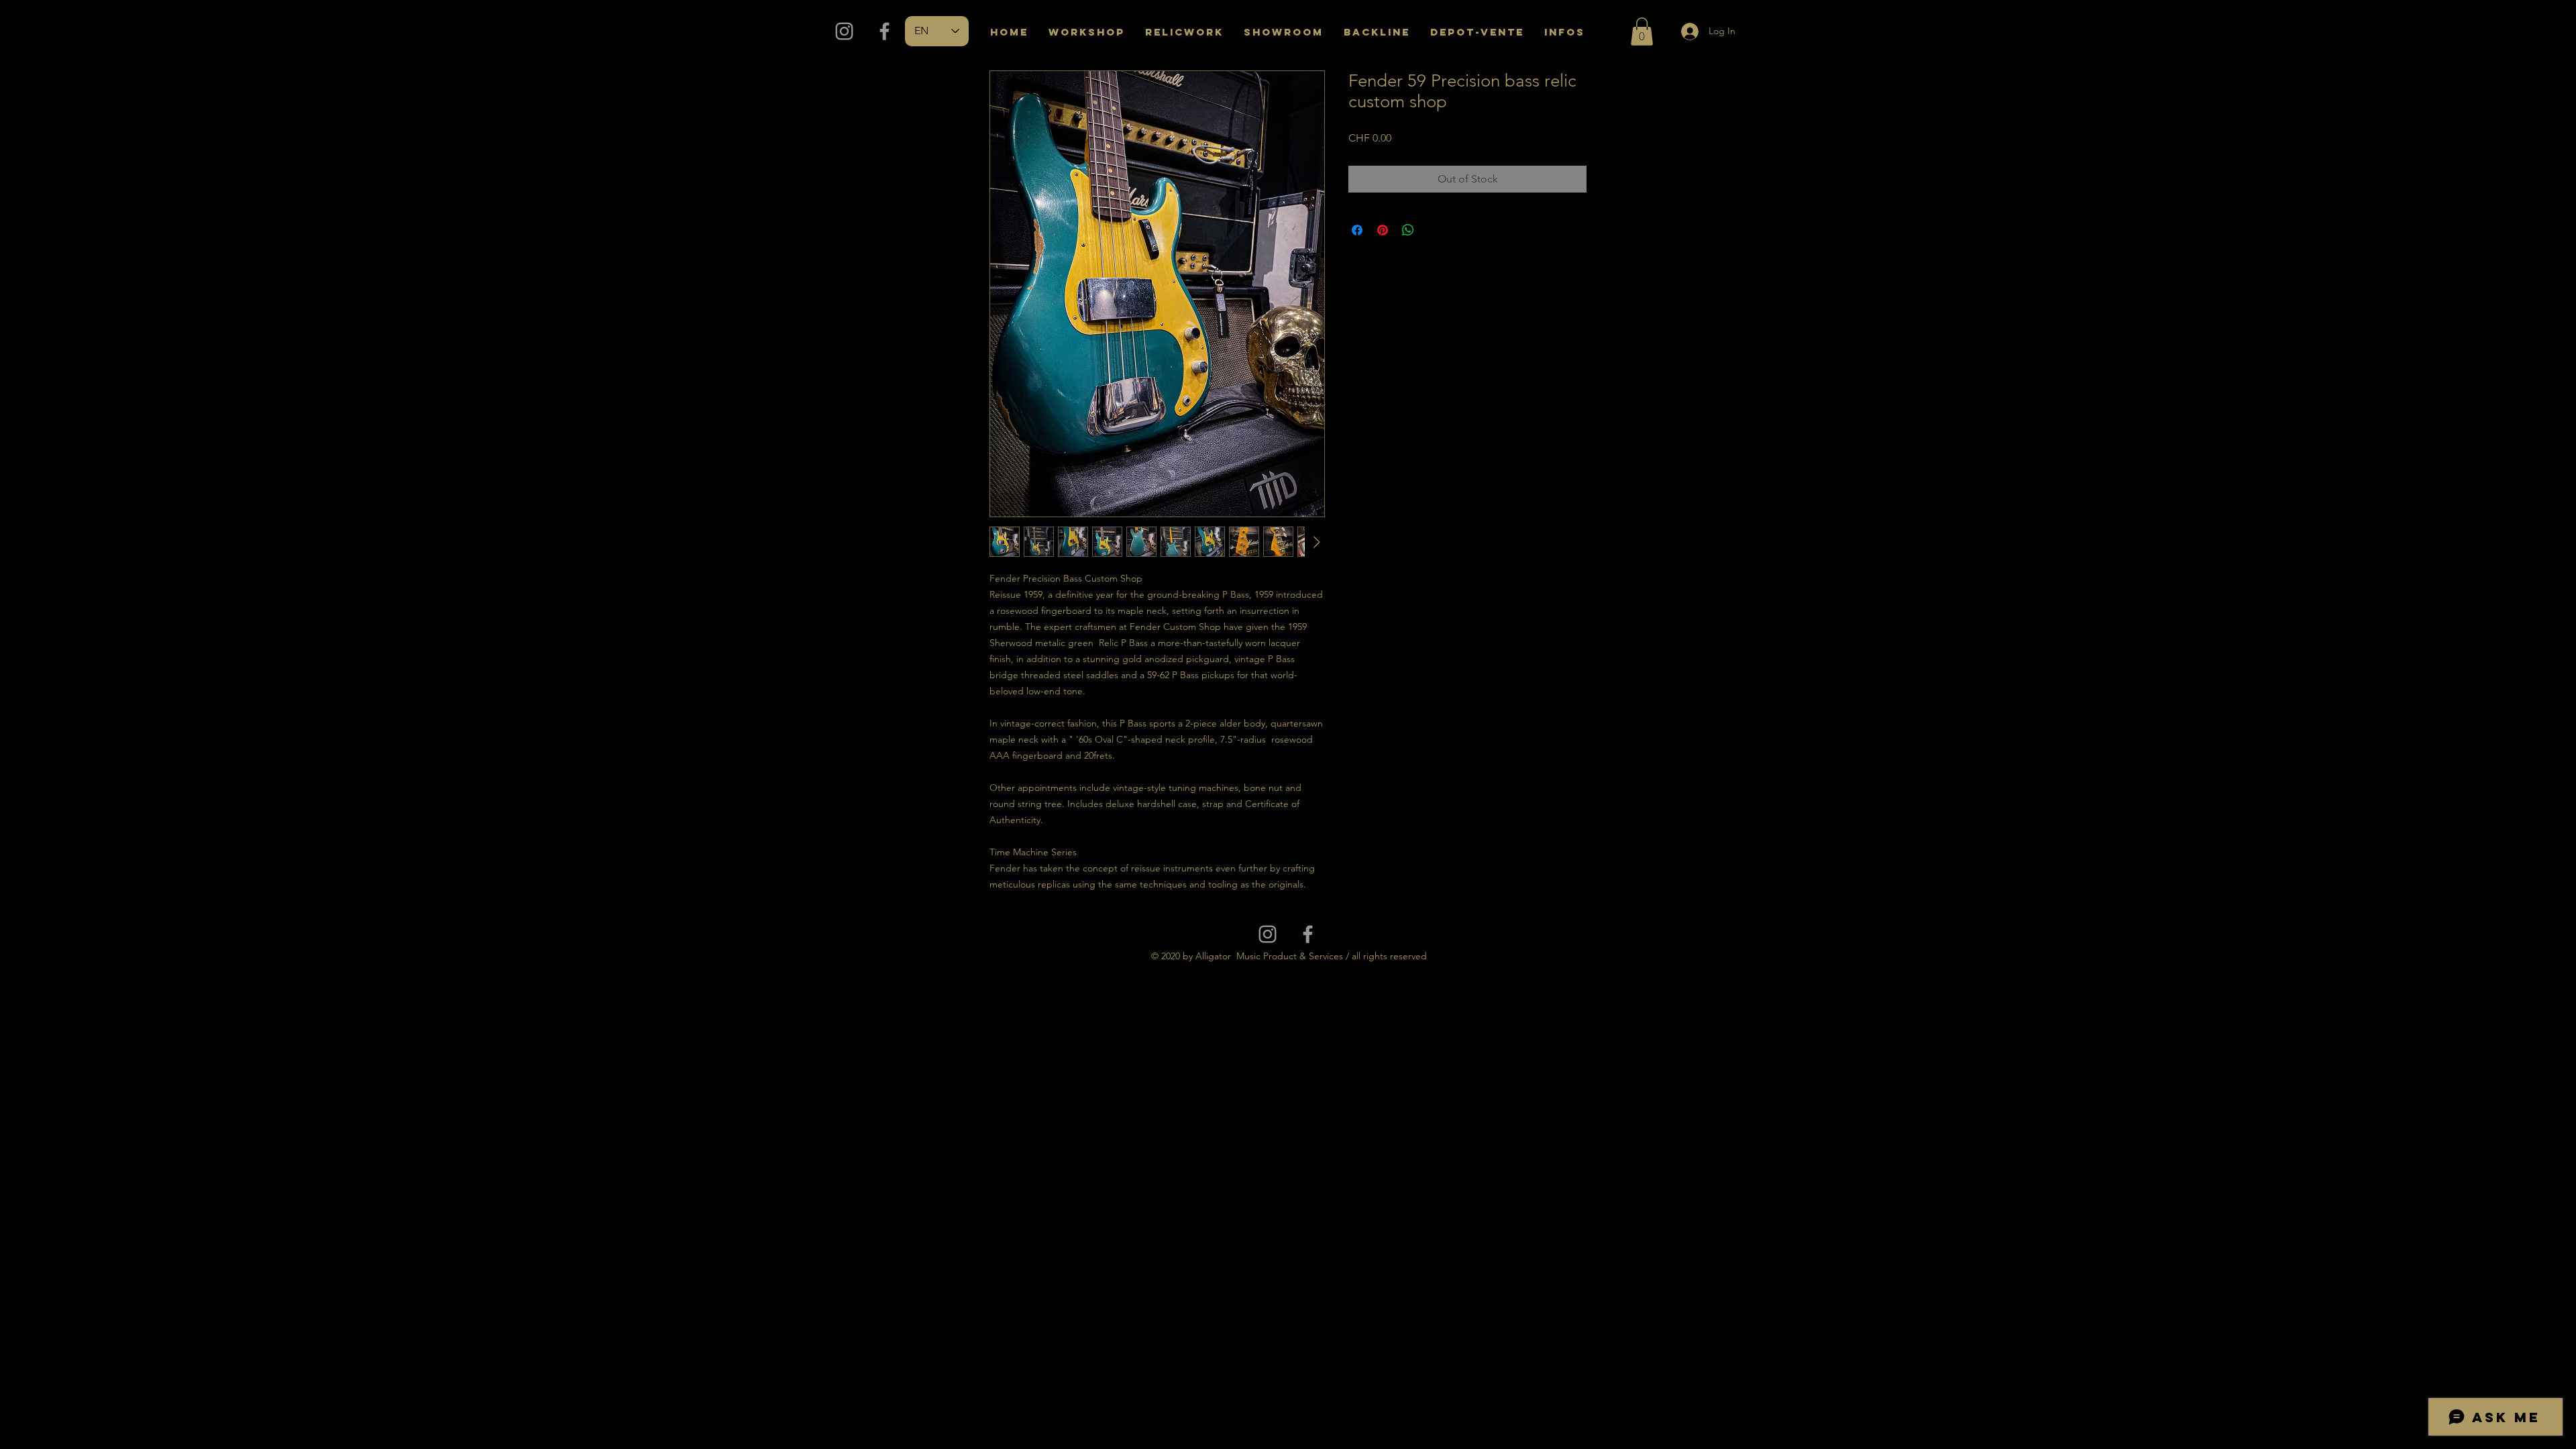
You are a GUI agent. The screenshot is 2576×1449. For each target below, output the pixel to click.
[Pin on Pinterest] (1383, 230)
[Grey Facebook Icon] (884, 31)
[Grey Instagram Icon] (844, 31)
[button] (1642, 32)
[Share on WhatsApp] (1408, 230)
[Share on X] (1434, 230)
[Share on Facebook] (1357, 230)
